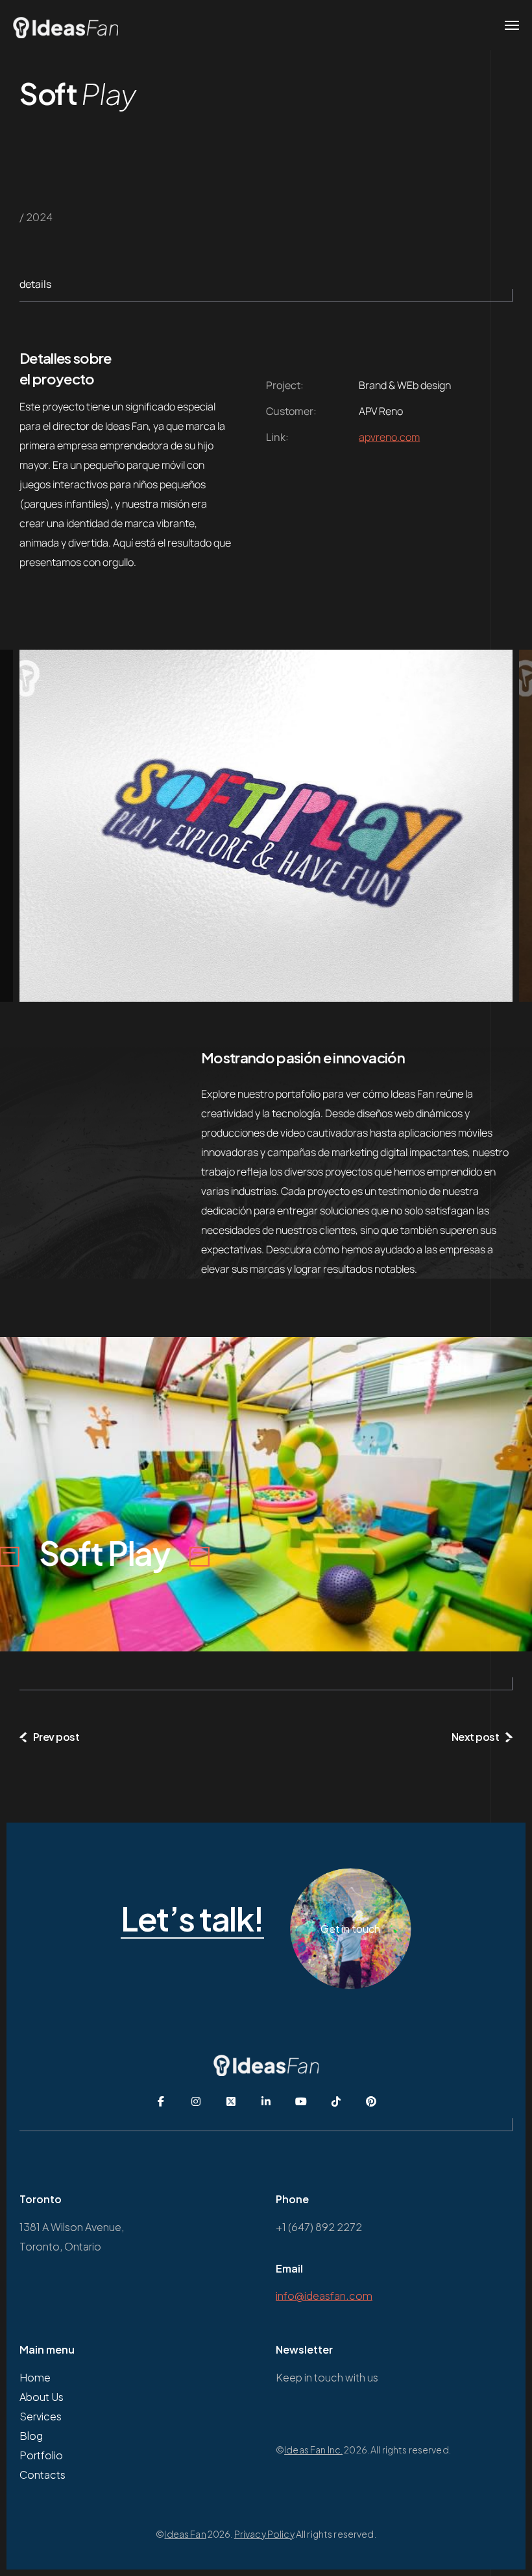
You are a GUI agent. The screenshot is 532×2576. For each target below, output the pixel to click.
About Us (42, 2397)
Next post (476, 1737)
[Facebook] (161, 2101)
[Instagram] (196, 2101)
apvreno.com (389, 437)
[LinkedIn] (266, 2101)
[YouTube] (301, 2101)
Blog (31, 2436)
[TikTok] (336, 2101)
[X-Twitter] (231, 2101)
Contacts (42, 2475)
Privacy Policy (264, 2534)
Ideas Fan (185, 2534)
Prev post (56, 1737)
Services (41, 2416)
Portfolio (41, 2455)
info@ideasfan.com (324, 2296)
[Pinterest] (371, 2101)
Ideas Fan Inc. (313, 2450)
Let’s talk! (192, 1919)
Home (35, 2377)
